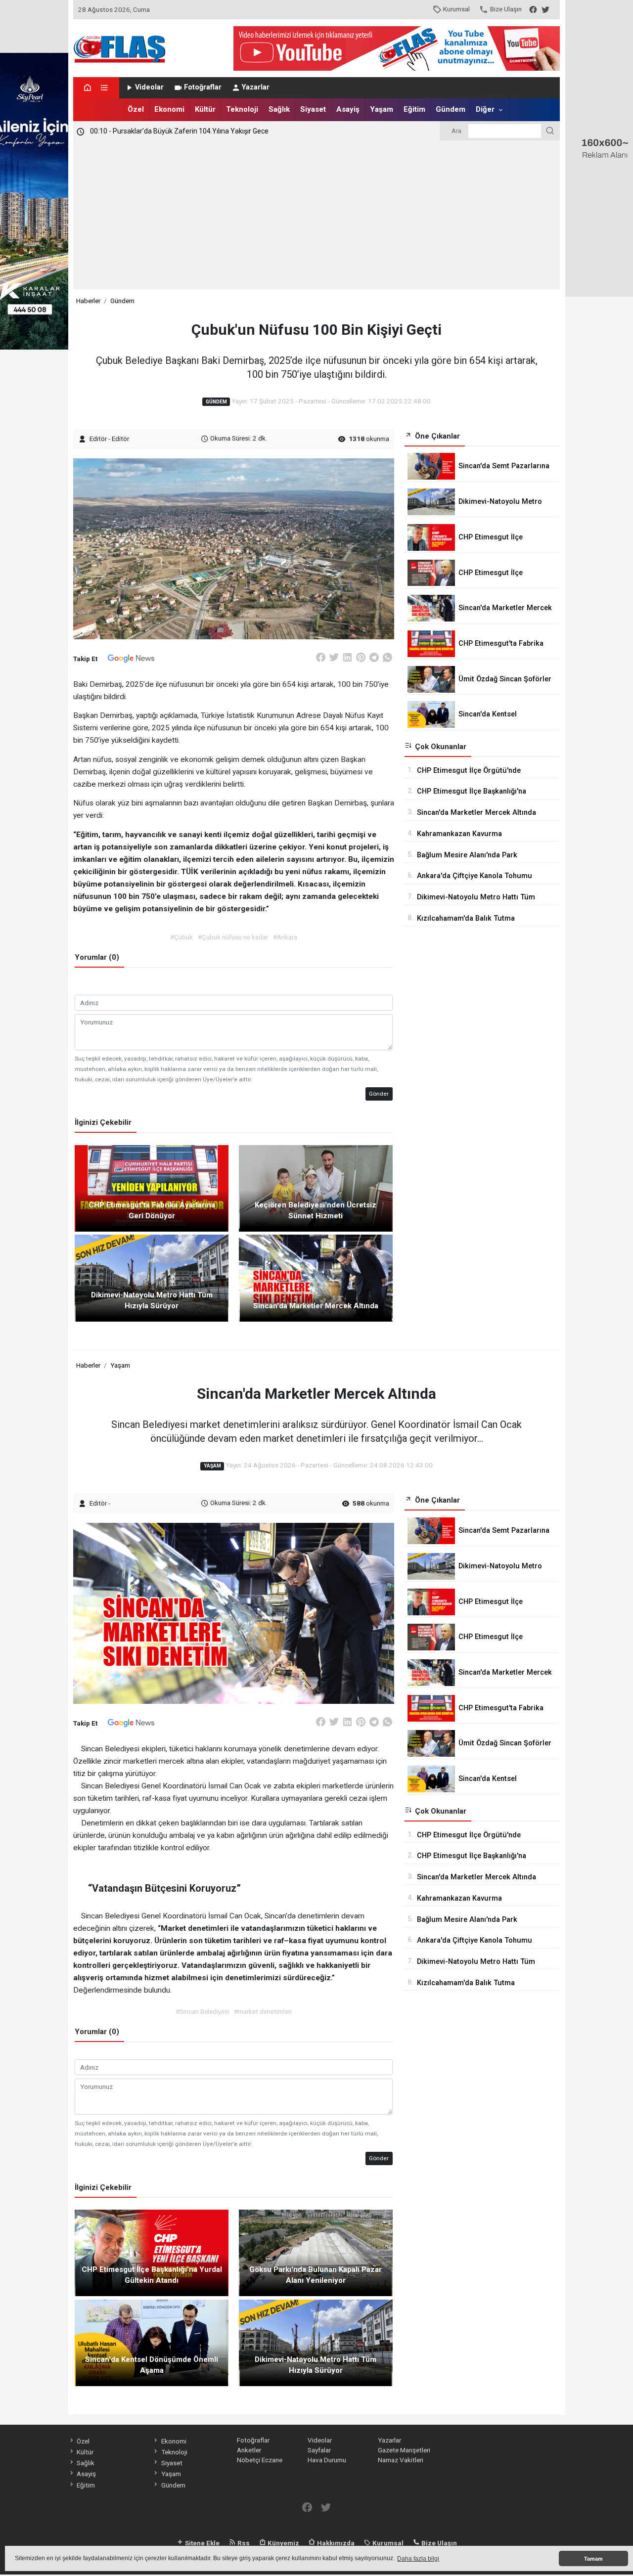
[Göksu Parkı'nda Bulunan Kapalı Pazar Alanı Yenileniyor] (316, 2252)
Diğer (485, 109)
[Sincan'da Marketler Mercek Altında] (316, 1278)
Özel (136, 109)
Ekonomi (169, 109)
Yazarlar (256, 87)
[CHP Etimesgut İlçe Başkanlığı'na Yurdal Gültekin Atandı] (152, 2252)
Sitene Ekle (202, 2543)
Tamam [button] (593, 2559)
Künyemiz (283, 2543)
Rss (243, 2543)
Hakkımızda (335, 2543)
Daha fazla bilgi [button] (418, 2559)
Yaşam (382, 109)
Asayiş (348, 109)
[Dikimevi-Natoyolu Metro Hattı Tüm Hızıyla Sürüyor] (152, 1278)
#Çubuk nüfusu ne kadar (233, 937)
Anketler (249, 2450)
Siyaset (313, 109)
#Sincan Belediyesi (203, 2011)
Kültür (205, 109)
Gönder (379, 1094)
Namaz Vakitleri (401, 2460)
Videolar (149, 87)
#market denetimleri (263, 2011)
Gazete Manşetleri (404, 2450)
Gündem (451, 109)
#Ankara (285, 937)
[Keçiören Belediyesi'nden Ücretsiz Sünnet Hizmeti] (316, 1188)
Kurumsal (456, 9)
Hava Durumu (327, 2460)
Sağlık (279, 109)
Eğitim (414, 109)
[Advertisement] (317, 215)
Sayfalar (319, 2450)
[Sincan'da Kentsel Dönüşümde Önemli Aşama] (152, 2342)
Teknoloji (242, 109)
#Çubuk (181, 937)
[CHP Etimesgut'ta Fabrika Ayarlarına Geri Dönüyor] (152, 1188)
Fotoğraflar (203, 87)
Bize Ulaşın (506, 9)
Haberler (88, 301)
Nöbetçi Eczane (260, 2460)
